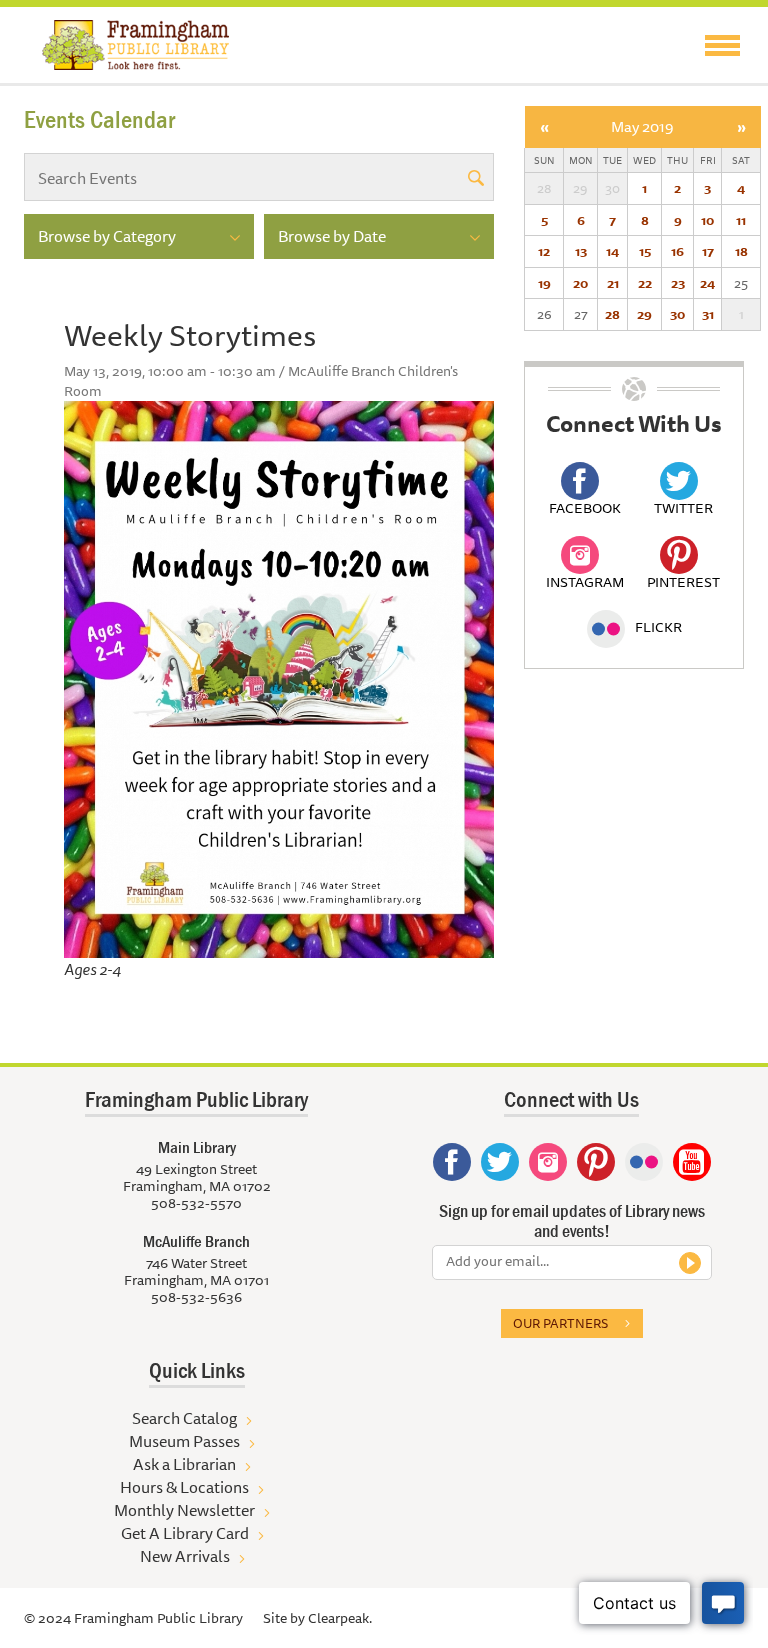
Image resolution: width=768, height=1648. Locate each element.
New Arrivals (185, 1556)
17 (708, 251)
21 (613, 283)
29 (644, 314)
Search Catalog (184, 1418)
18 (741, 251)
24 (707, 283)
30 (677, 314)
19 (544, 283)
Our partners (560, 1323)
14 (612, 251)
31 (708, 314)
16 (677, 251)
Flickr (658, 627)
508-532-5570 (196, 1203)
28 (612, 314)
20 (580, 283)
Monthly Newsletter (184, 1510)
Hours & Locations (184, 1487)
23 (678, 283)
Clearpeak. (340, 1618)
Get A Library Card (185, 1533)
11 (741, 220)
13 (581, 251)
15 (645, 251)
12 (544, 251)
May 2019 (642, 126)
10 (707, 220)
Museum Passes (184, 1441)
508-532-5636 (196, 1297)
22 (645, 283)
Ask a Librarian (184, 1464)
